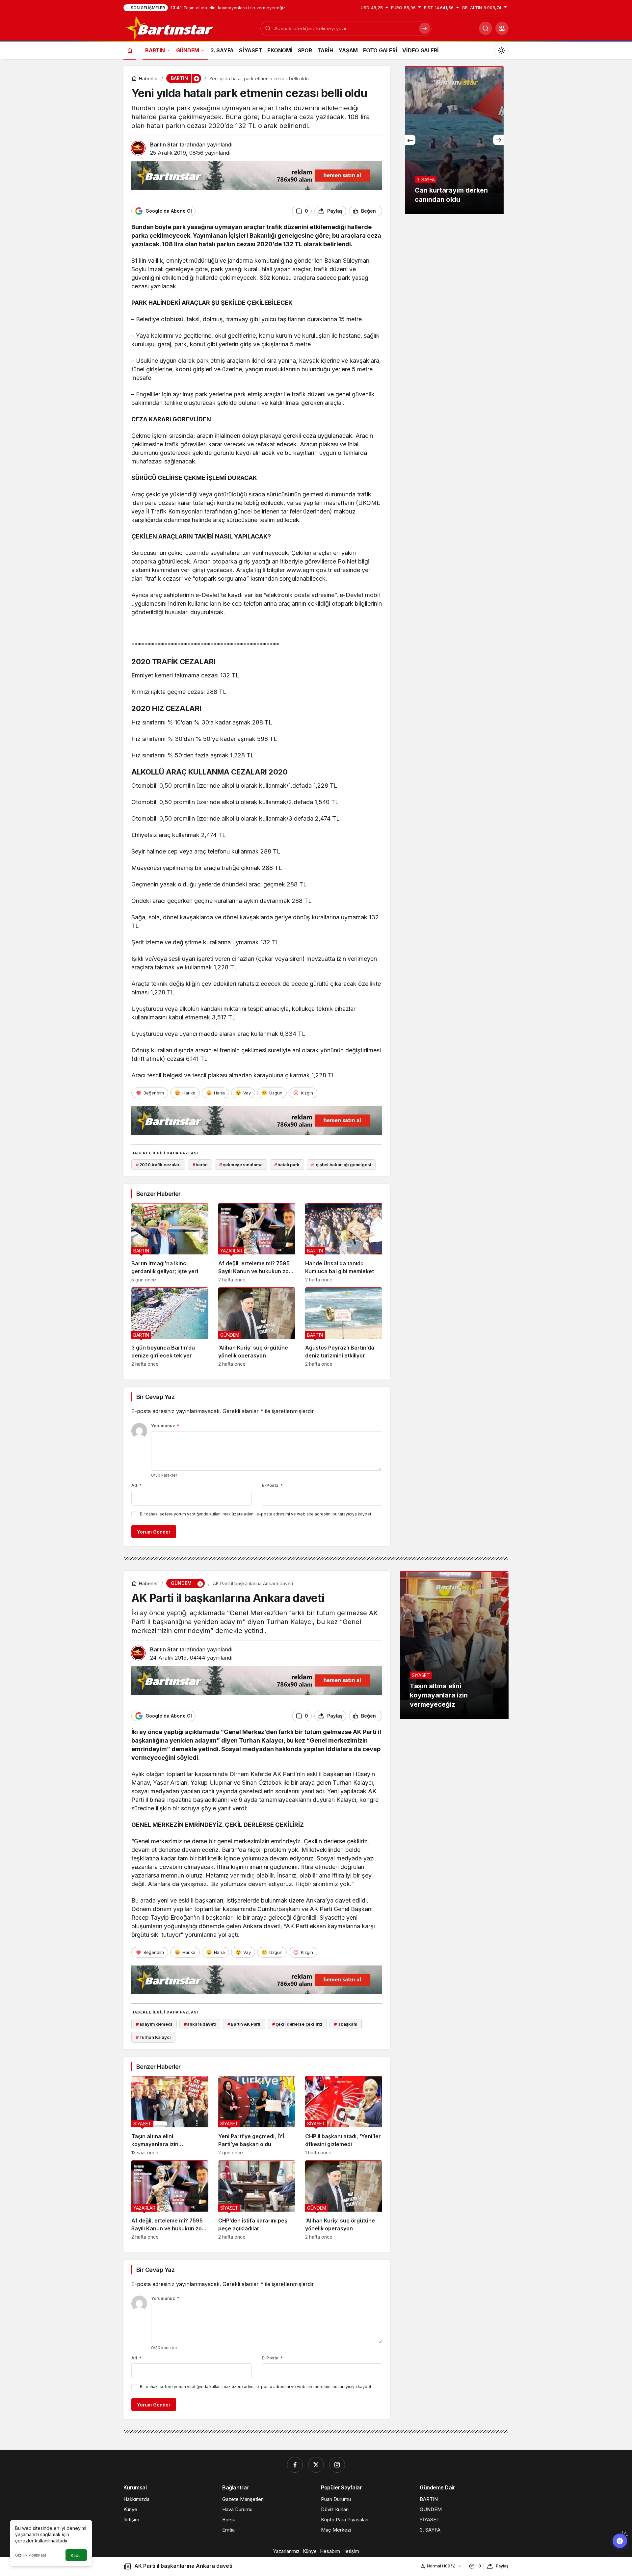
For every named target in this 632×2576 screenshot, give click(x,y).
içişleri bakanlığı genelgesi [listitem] (341, 1165)
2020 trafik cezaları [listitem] (158, 1165)
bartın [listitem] (200, 1165)
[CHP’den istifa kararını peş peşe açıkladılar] (257, 2200)
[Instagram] (337, 2465)
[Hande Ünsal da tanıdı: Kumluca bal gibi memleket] (344, 1243)
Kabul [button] (76, 2555)
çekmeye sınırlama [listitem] (241, 1165)
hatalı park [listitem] (287, 1165)
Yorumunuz (165, 1426)
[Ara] (486, 28)
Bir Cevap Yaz (155, 1397)
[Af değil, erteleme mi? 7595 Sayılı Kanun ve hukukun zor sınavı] (257, 1243)
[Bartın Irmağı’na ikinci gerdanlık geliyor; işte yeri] (170, 1243)
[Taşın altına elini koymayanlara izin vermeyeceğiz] (170, 2116)
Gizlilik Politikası (31, 2555)
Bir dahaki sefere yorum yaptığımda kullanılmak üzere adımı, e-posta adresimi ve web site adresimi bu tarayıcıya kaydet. (256, 1514)
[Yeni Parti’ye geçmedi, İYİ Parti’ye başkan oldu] (257, 2116)
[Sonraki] (498, 140)
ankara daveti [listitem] (200, 2024)
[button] (502, 28)
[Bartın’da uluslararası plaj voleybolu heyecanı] (454, 140)
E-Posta (272, 1485)
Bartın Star (164, 145)
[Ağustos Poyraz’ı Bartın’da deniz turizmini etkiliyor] (344, 1327)
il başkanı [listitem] (346, 2024)
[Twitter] (316, 2465)
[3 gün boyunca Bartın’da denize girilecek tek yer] (170, 1327)
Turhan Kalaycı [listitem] (153, 2037)
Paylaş (502, 2566)
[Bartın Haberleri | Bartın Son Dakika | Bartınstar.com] (170, 28)
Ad (136, 1485)
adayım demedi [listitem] (154, 2024)
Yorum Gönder (154, 1532)
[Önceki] (410, 140)
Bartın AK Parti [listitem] (244, 2024)
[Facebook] (295, 2465)
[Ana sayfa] (130, 50)
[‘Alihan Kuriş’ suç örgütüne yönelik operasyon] (257, 1327)
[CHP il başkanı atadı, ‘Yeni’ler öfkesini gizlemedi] (344, 2116)
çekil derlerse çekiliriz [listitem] (297, 2024)
